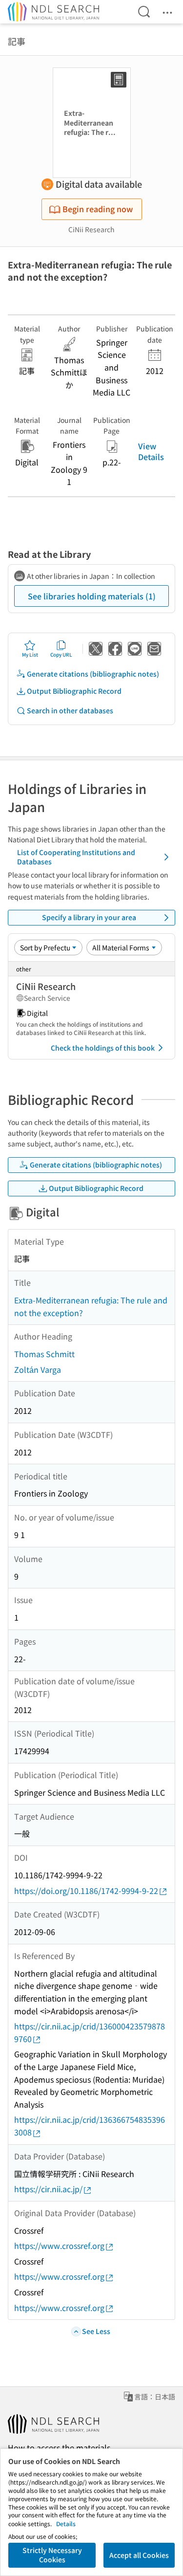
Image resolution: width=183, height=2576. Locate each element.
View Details (151, 451)
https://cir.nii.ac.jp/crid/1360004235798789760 (90, 2032)
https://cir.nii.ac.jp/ (48, 2189)
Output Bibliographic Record (74, 691)
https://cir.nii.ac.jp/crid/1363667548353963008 (90, 2126)
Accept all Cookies (139, 2555)
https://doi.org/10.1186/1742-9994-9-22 (86, 1891)
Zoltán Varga (38, 1369)
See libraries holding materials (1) (92, 596)
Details (66, 2523)
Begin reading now (98, 209)
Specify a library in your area (89, 917)
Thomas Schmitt (44, 1354)
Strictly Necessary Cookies (52, 2555)
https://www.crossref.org (59, 2246)
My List (30, 654)
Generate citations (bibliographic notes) (93, 674)
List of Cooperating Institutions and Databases (76, 857)
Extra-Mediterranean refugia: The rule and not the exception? (91, 1306)
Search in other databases (70, 710)
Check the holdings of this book (103, 1048)
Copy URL (61, 654)
